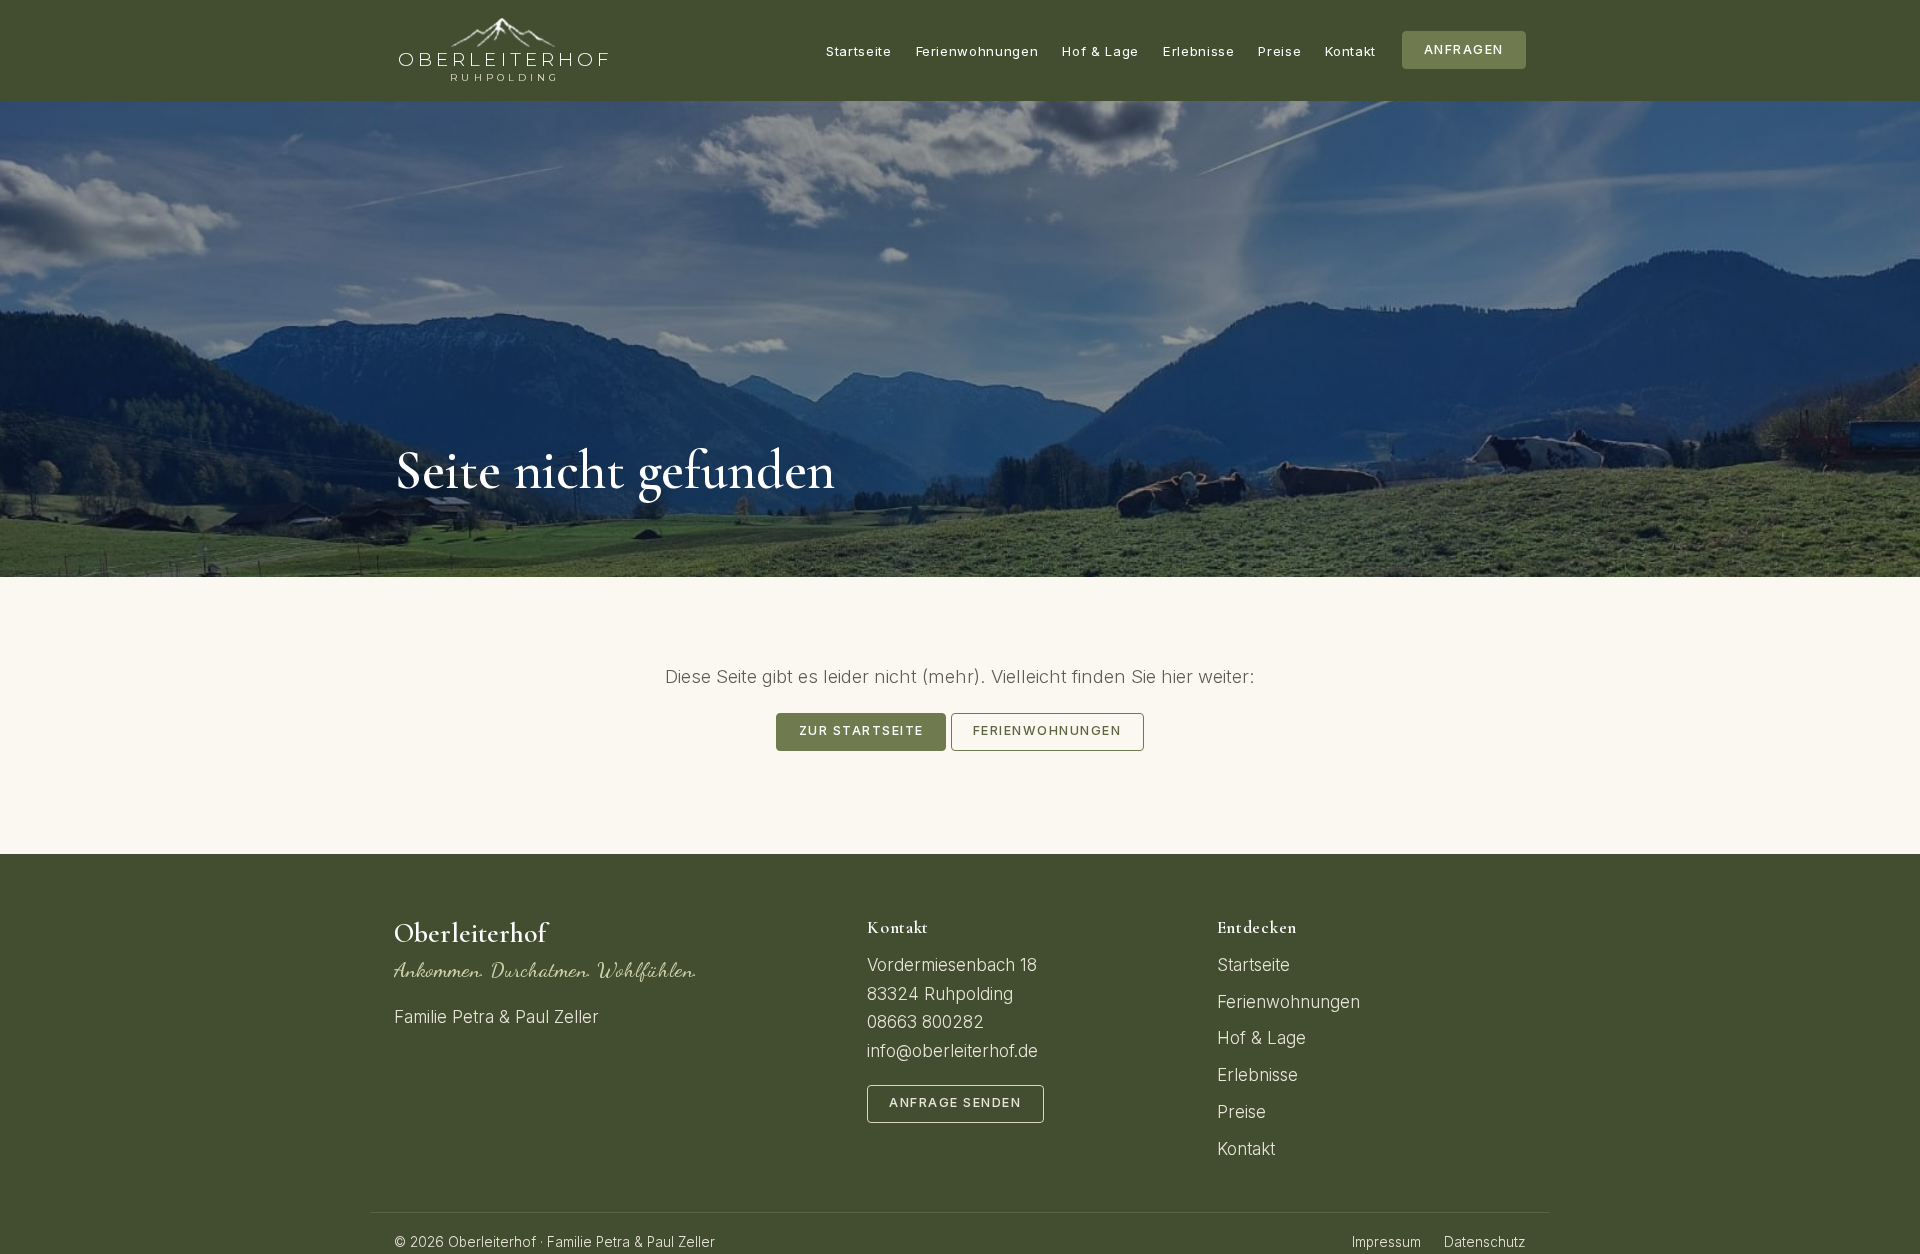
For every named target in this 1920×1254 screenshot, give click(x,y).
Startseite (859, 51)
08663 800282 (925, 1022)
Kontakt (1350, 51)
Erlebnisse (1199, 51)
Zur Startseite (861, 730)
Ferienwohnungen (977, 51)
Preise (1279, 51)
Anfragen (1464, 49)
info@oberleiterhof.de (952, 1051)
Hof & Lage (1100, 51)
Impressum (1386, 1242)
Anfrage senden (955, 1102)
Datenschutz (1485, 1242)
